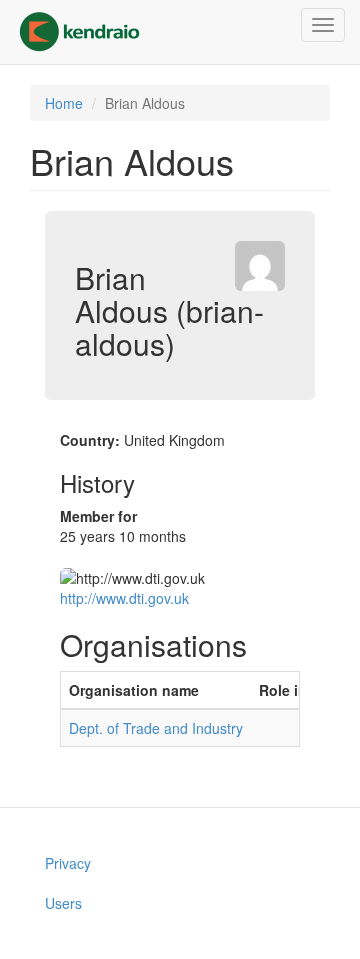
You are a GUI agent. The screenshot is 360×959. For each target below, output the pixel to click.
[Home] (79, 32)
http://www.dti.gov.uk (124, 598)
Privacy (68, 863)
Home (64, 103)
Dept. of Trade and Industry (156, 728)
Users (63, 903)
